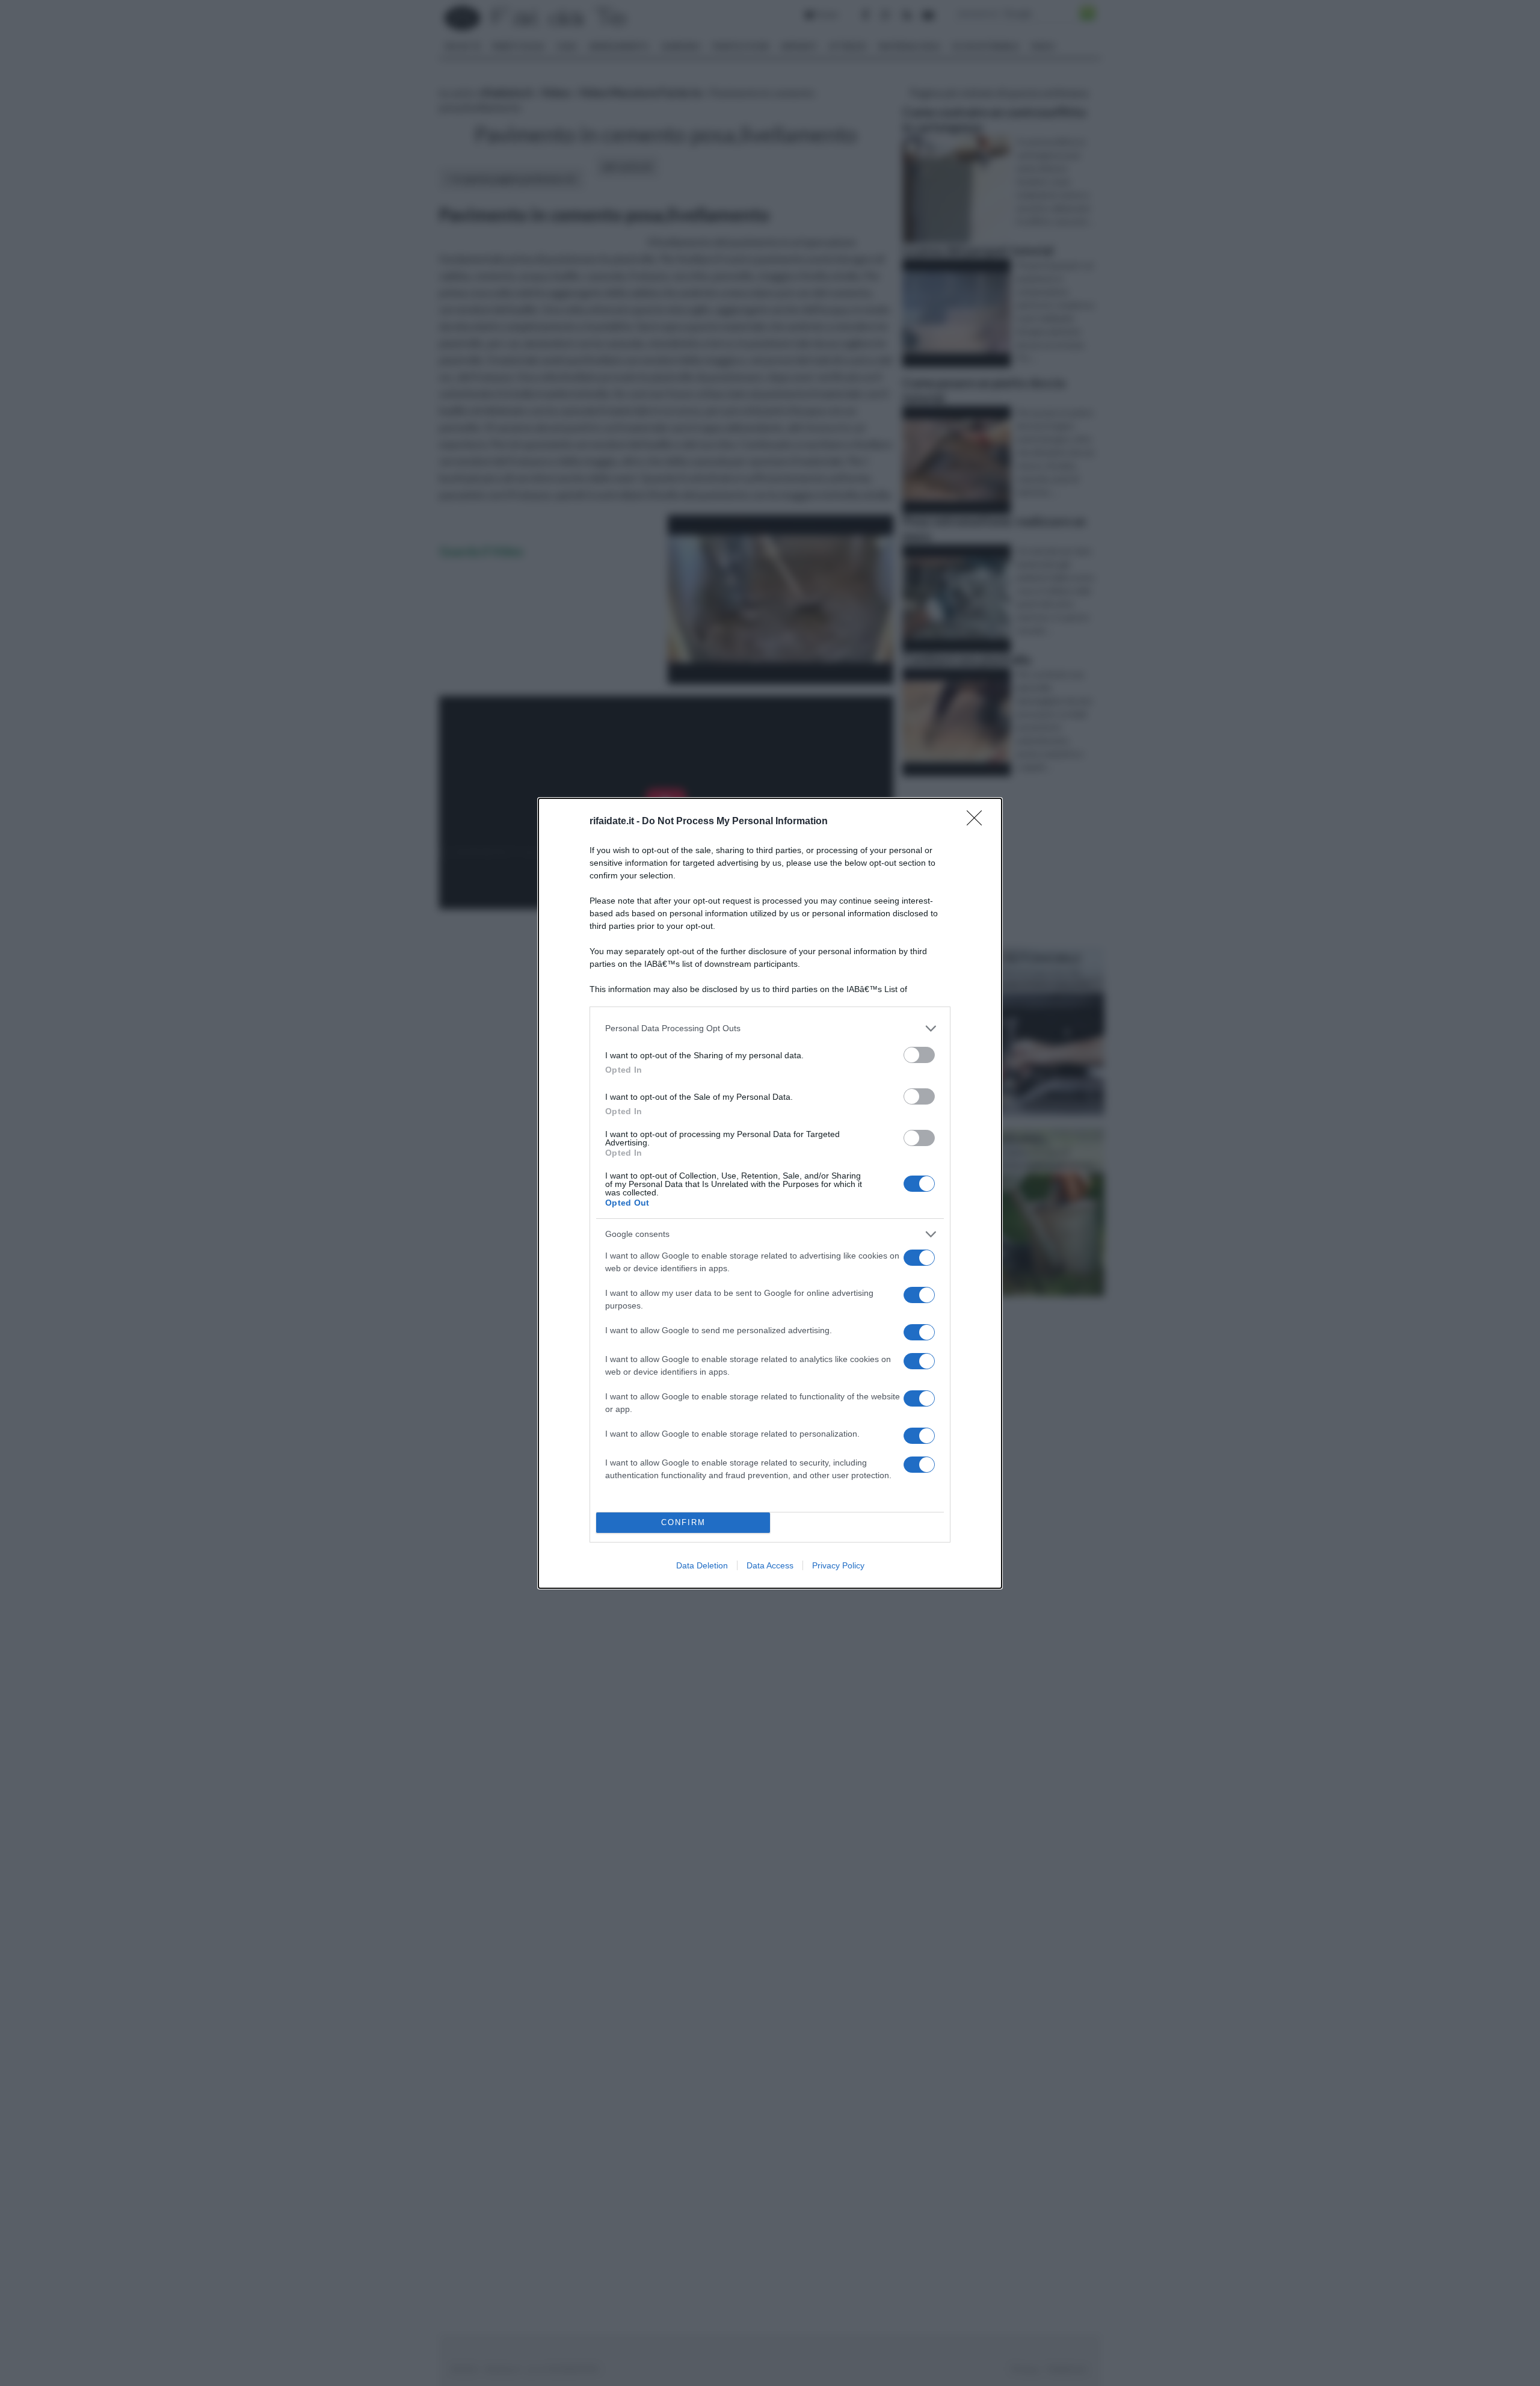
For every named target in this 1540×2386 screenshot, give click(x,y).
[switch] (919, 1055)
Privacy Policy (838, 1565)
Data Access (770, 1565)
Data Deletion (702, 1565)
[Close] (978, 822)
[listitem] (770, 1028)
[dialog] (770, 1193)
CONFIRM (683, 1522)
